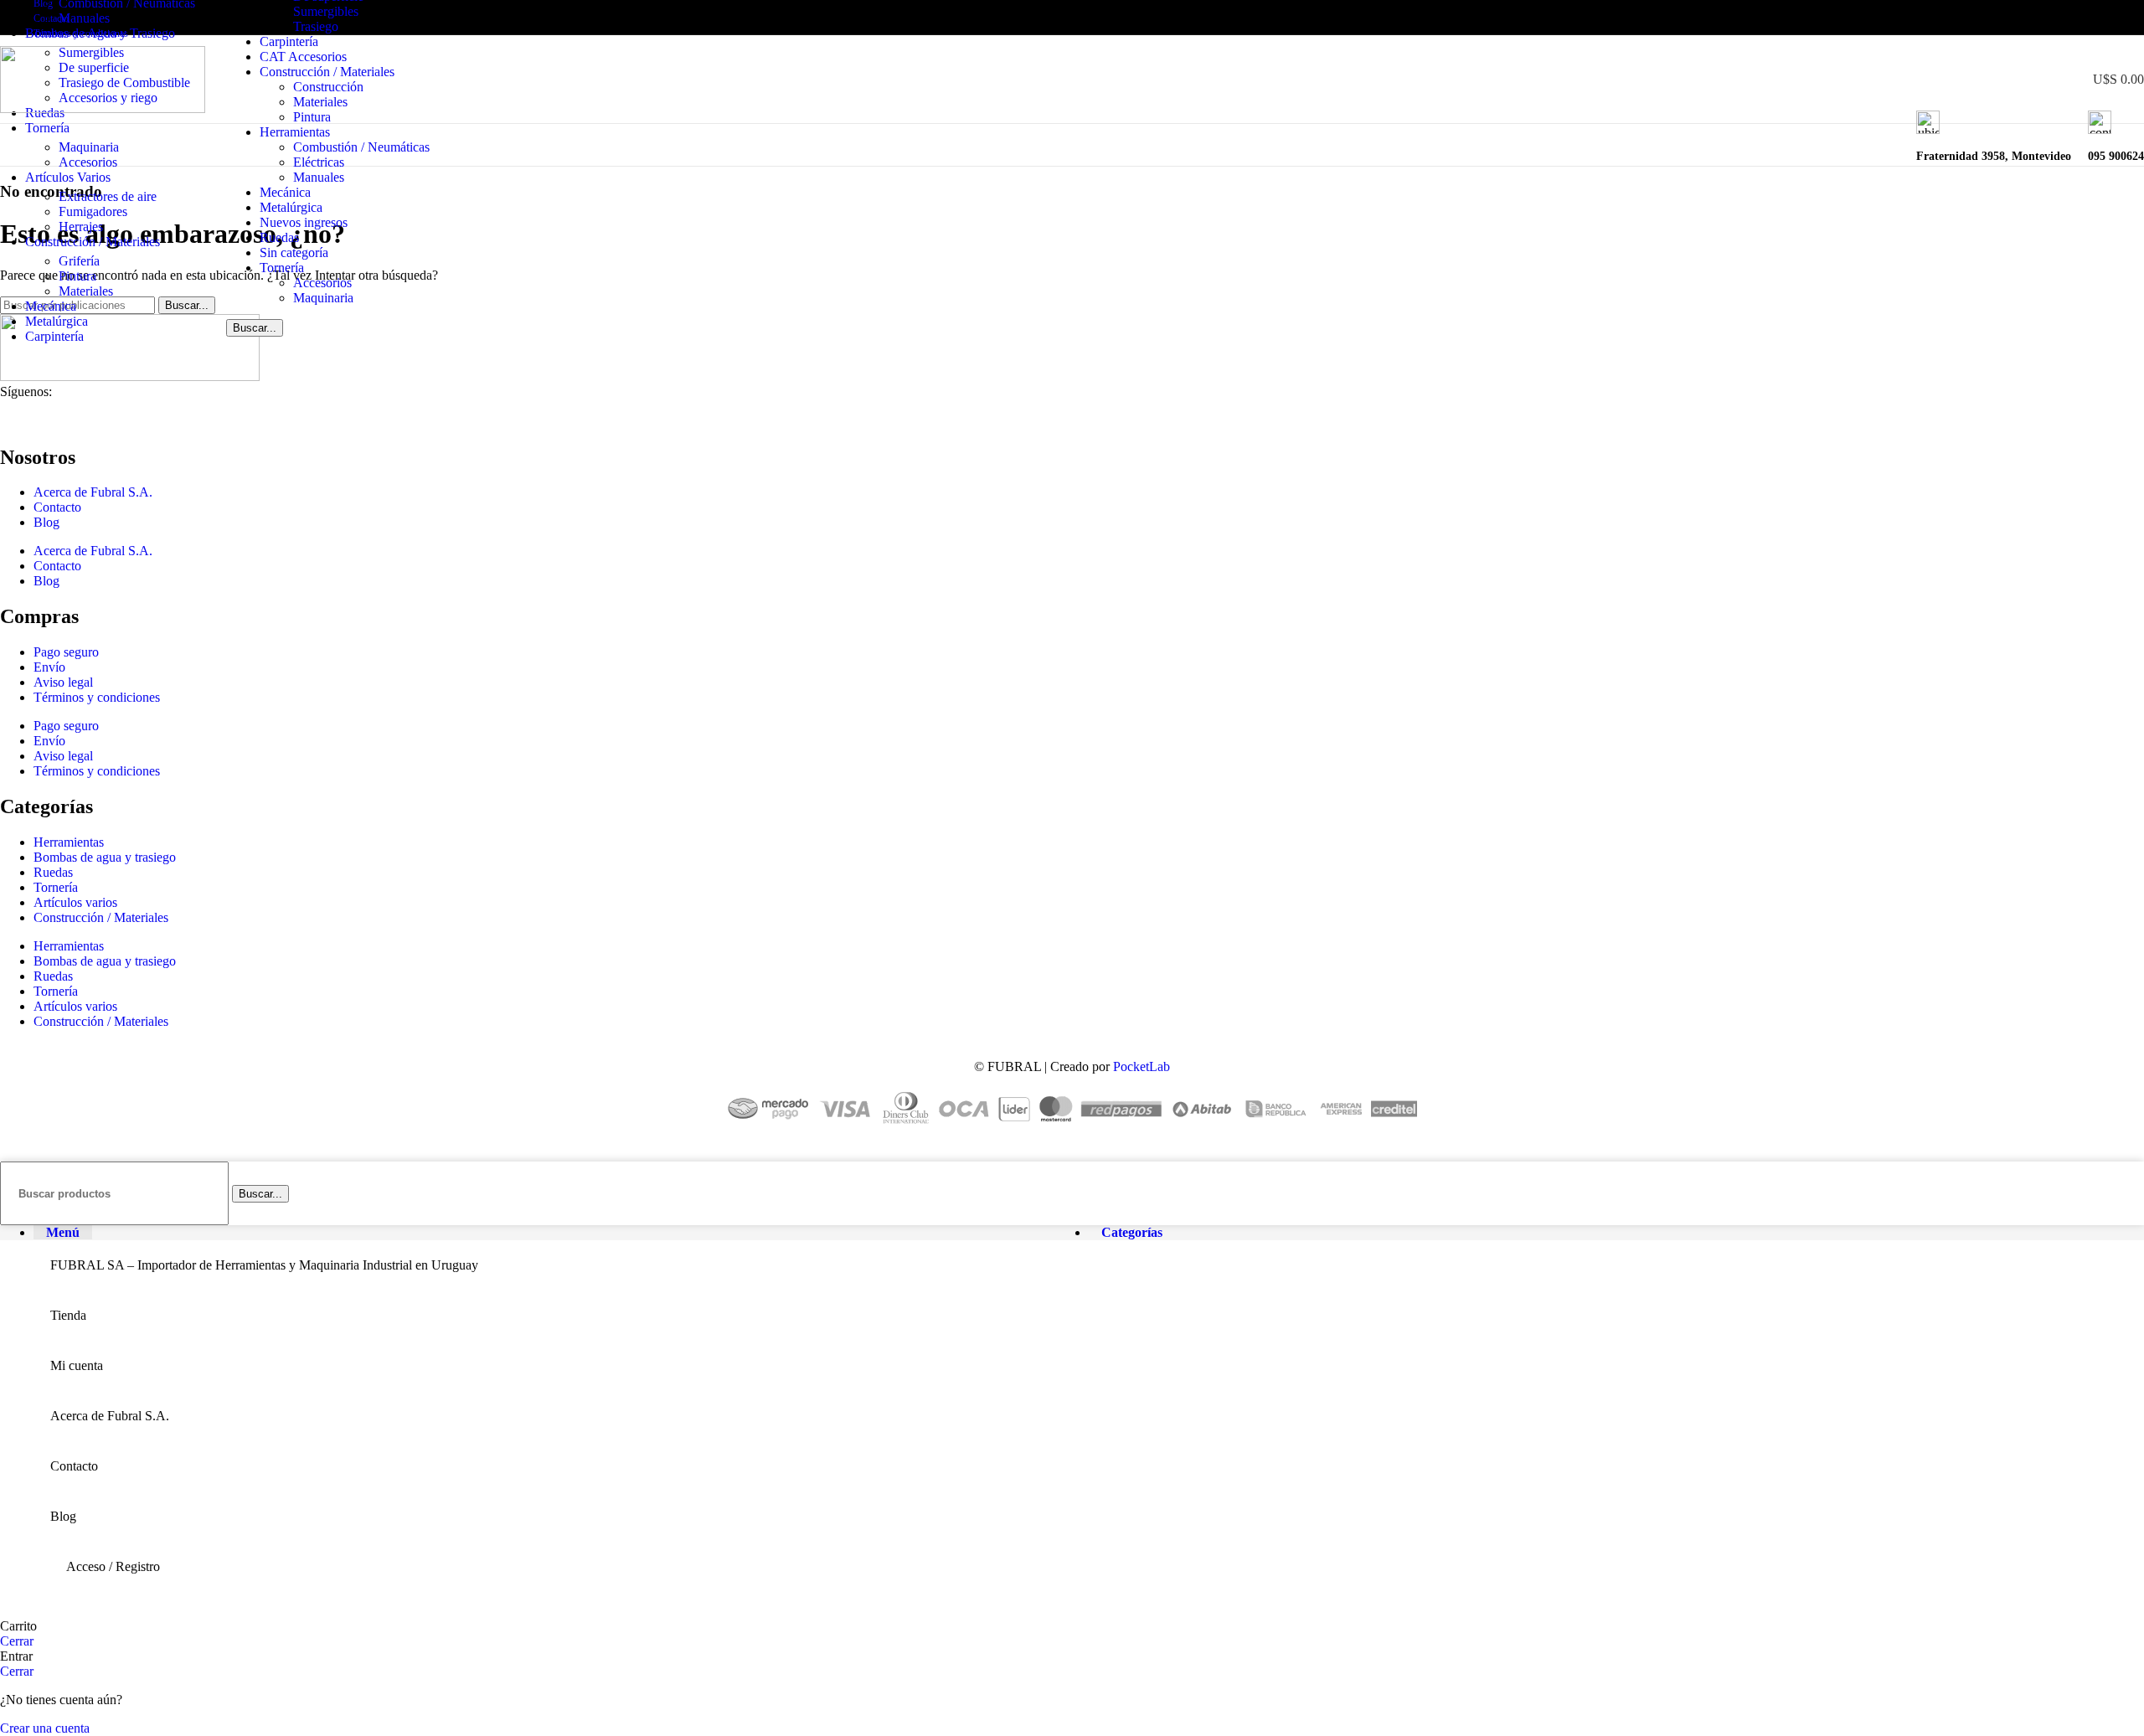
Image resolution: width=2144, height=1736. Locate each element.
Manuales (319, 177)
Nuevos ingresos (304, 222)
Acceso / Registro (113, 1566)
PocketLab (1142, 1066)
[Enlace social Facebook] (2057, 18)
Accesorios (322, 283)
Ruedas (279, 237)
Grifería (79, 261)
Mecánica (285, 192)
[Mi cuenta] (2043, 80)
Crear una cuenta (45, 1728)
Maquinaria (323, 298)
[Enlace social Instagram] (2077, 18)
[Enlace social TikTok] (2134, 18)
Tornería (282, 268)
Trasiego (316, 26)
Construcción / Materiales (327, 72)
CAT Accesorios (303, 57)
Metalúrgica (291, 207)
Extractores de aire (108, 196)
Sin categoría (294, 252)
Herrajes (81, 227)
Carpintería (289, 41)
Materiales (320, 102)
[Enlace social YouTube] (2096, 18)
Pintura (312, 117)
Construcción (328, 87)
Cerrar (17, 1641)
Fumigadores (93, 211)
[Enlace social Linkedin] (2115, 18)
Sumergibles (326, 11)
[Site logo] (103, 108)
